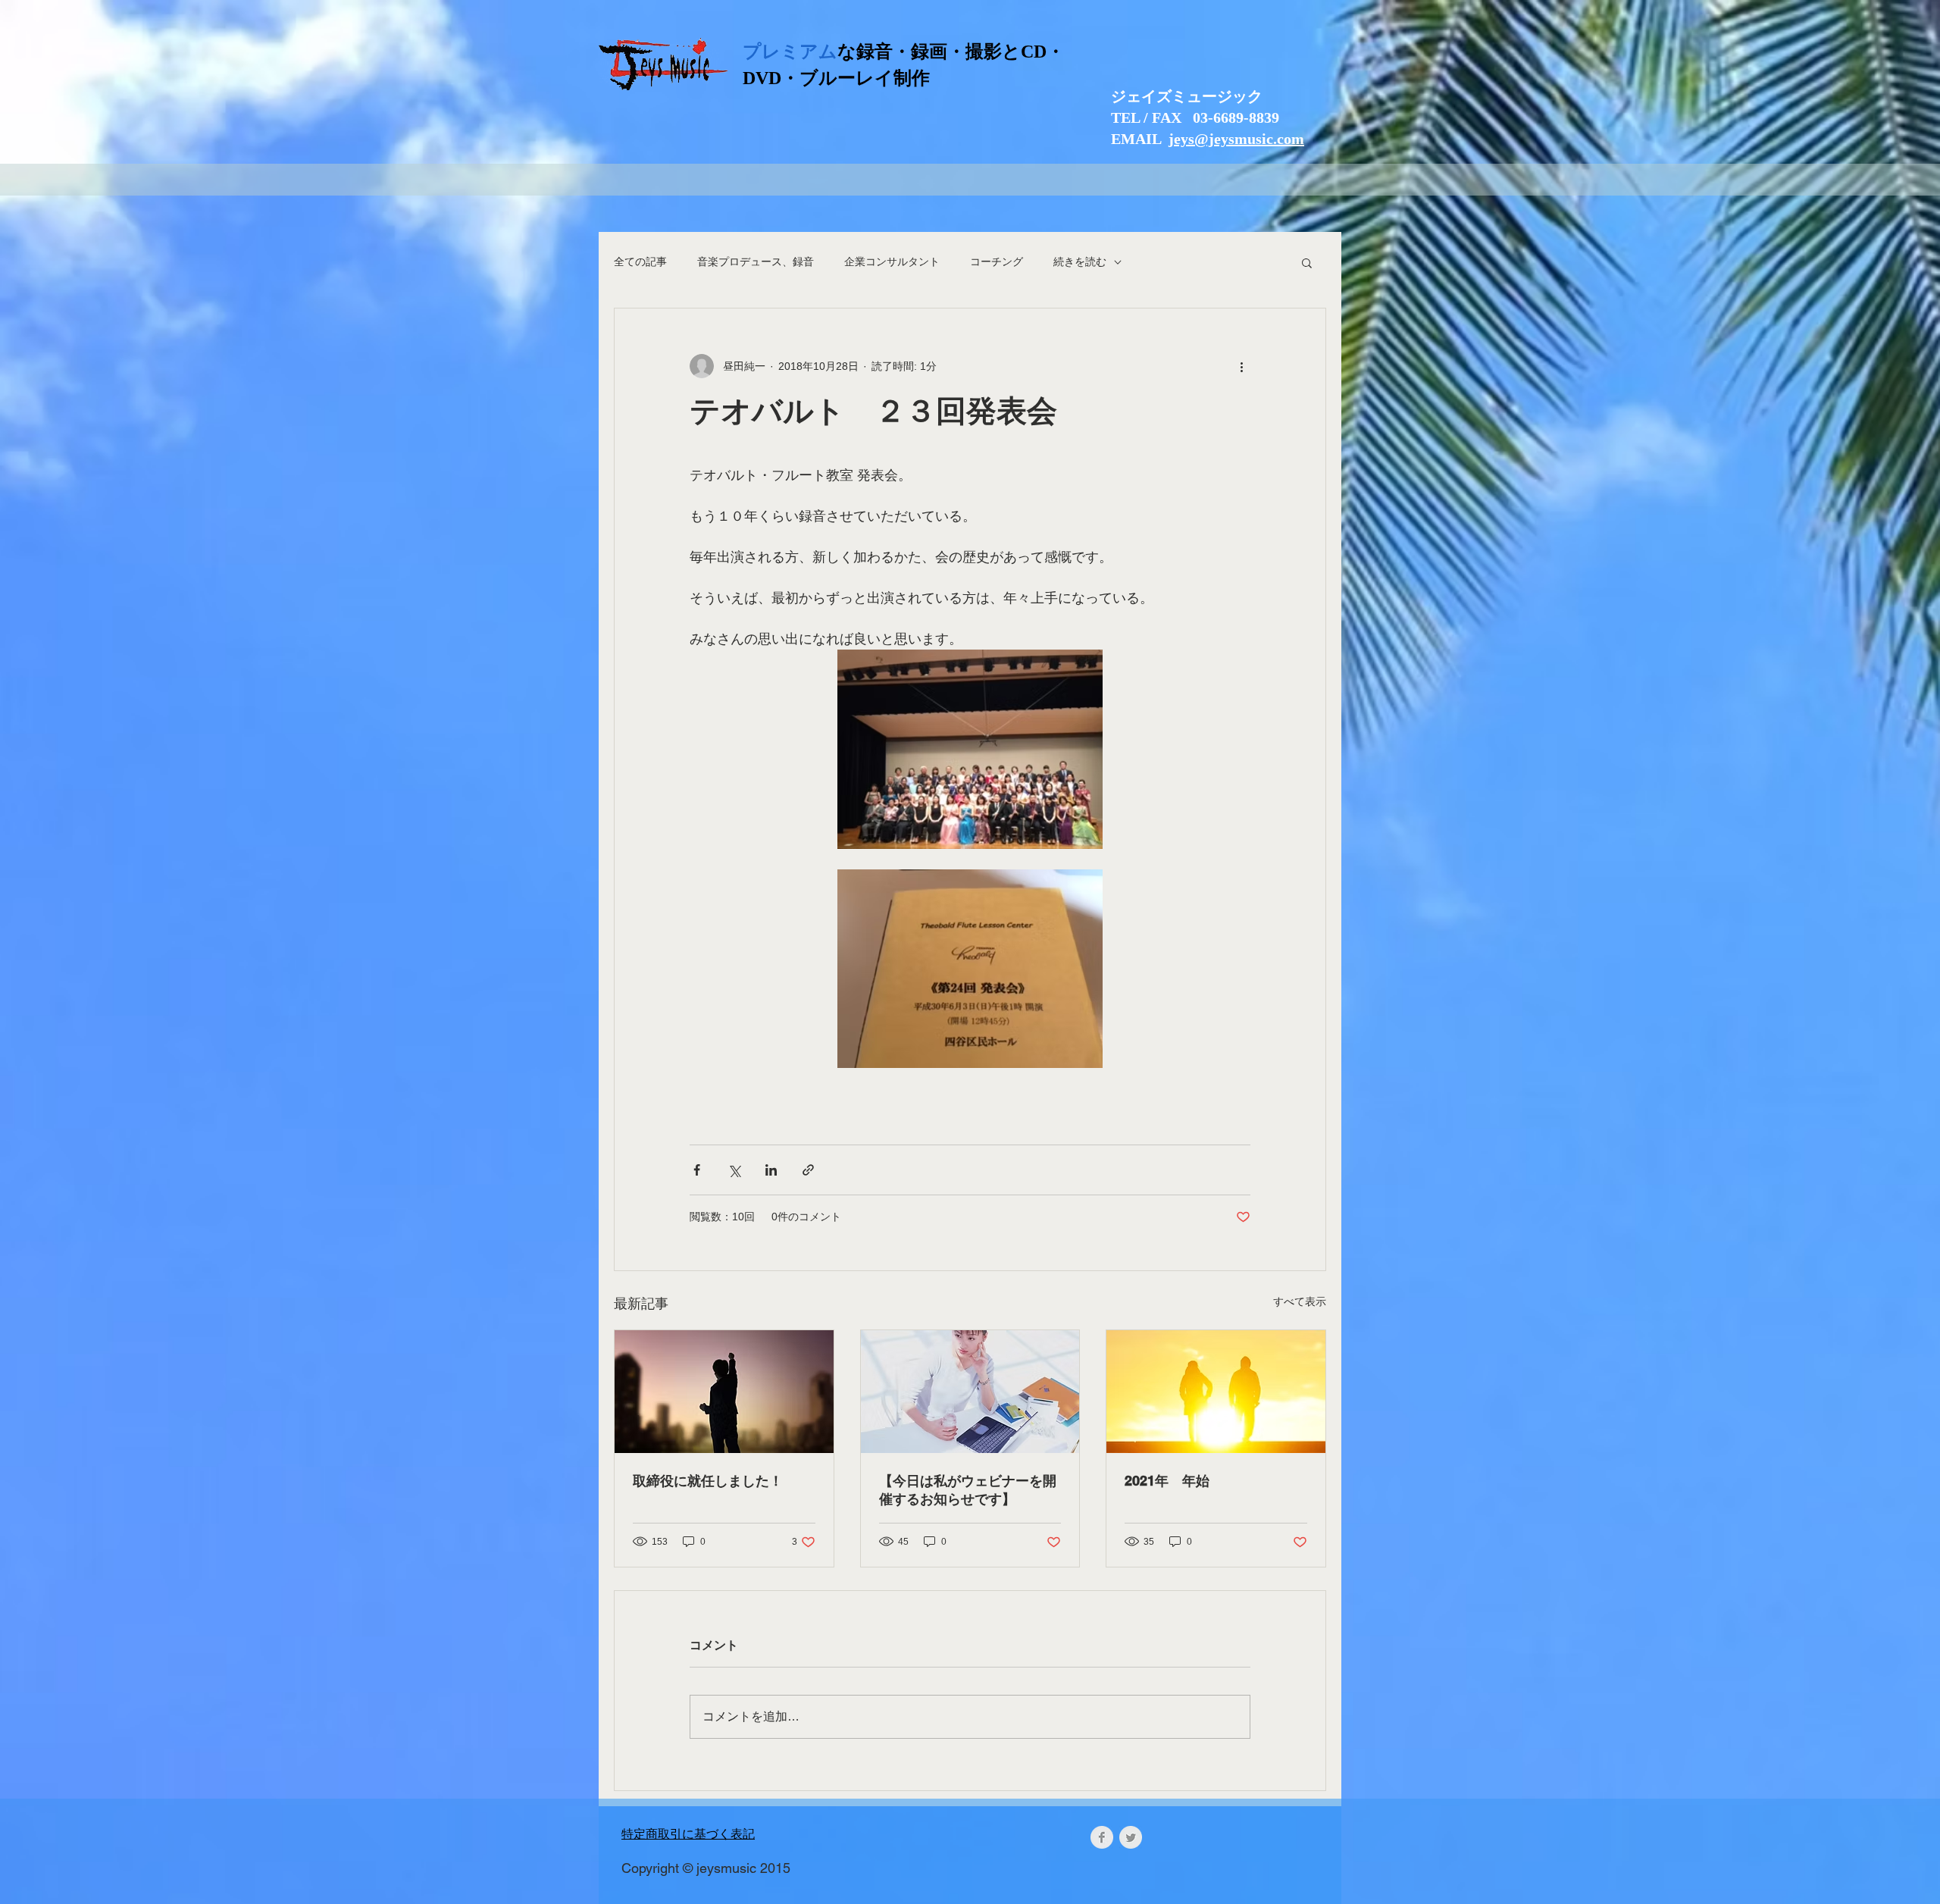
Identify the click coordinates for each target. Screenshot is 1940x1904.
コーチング (997, 261)
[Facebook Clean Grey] (1102, 1837)
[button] (1307, 262)
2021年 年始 (1167, 1481)
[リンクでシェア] (808, 1170)
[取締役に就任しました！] (724, 1392)
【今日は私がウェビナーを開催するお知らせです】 (968, 1490)
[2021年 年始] (1216, 1392)
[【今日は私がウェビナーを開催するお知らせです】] (970, 1392)
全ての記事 (640, 261)
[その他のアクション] (1241, 366)
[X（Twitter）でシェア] (734, 1170)
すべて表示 (1300, 1301)
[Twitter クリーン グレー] (1131, 1837)
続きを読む (1080, 261)
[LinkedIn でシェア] (771, 1170)
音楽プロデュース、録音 (756, 261)
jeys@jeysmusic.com (1236, 139)
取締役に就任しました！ (708, 1481)
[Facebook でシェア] (697, 1170)
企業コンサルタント (892, 261)
